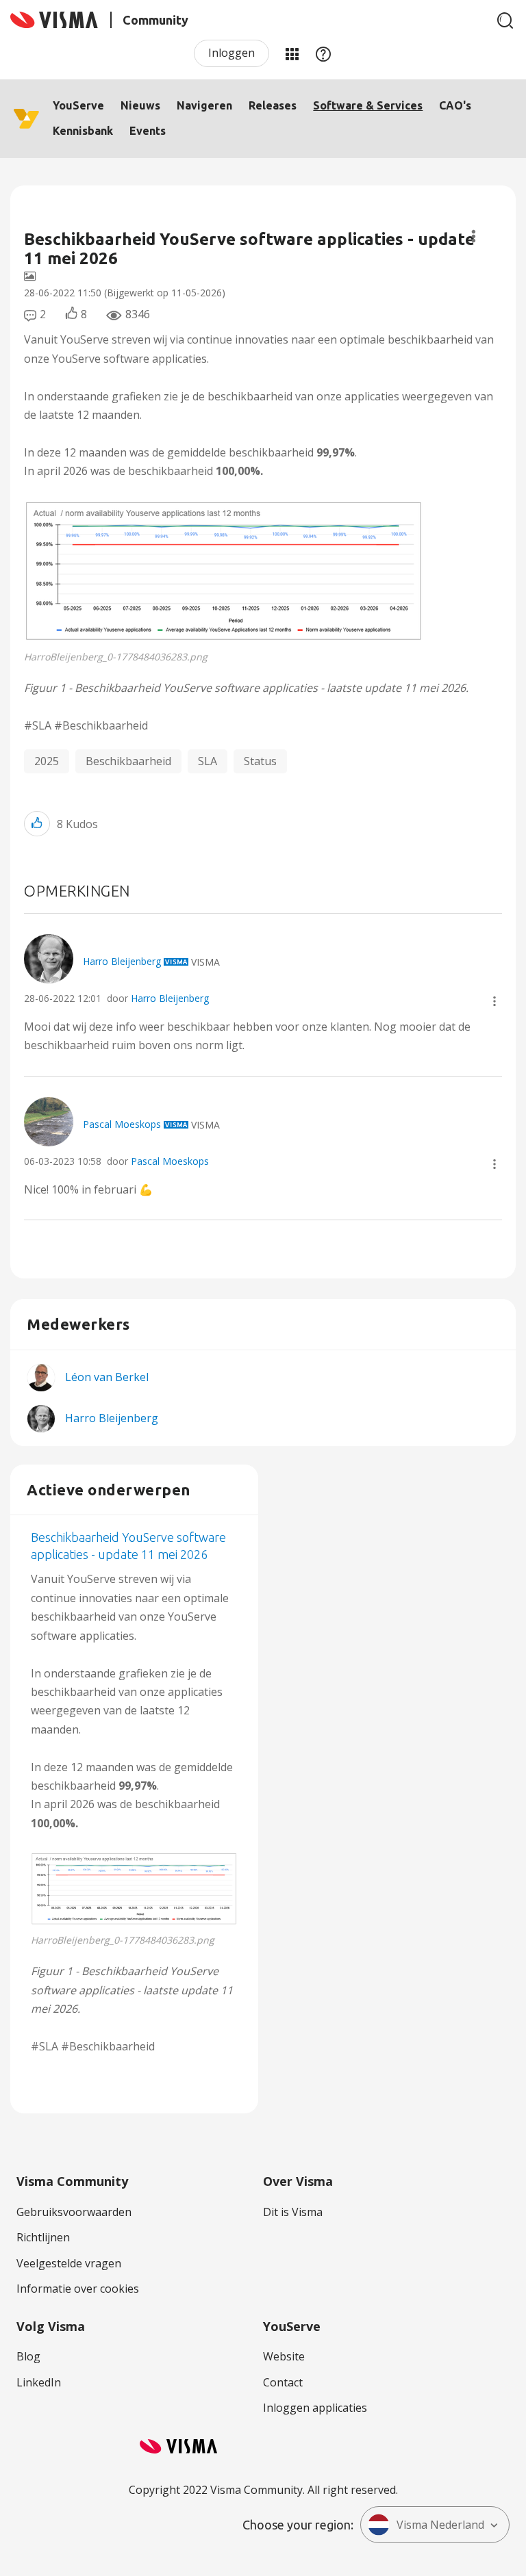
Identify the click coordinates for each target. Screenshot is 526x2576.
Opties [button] (474, 236)
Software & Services (368, 105)
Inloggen (231, 53)
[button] (224, 571)
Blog (28, 2356)
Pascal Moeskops (170, 1161)
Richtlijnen (43, 2237)
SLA (208, 761)
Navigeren (204, 105)
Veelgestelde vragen (69, 2263)
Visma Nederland (440, 2525)
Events (148, 131)
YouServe (78, 105)
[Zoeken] (505, 21)
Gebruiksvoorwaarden (74, 2212)
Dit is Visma (293, 2212)
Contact (283, 2382)
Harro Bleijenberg (170, 998)
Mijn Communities (292, 53)
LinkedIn (39, 2382)
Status (260, 761)
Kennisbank (83, 131)
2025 (47, 761)
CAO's (455, 105)
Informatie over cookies (78, 2289)
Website (284, 2356)
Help (323, 53)
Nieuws (140, 105)
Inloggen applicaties (315, 2408)
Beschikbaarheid (128, 761)
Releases (273, 105)
